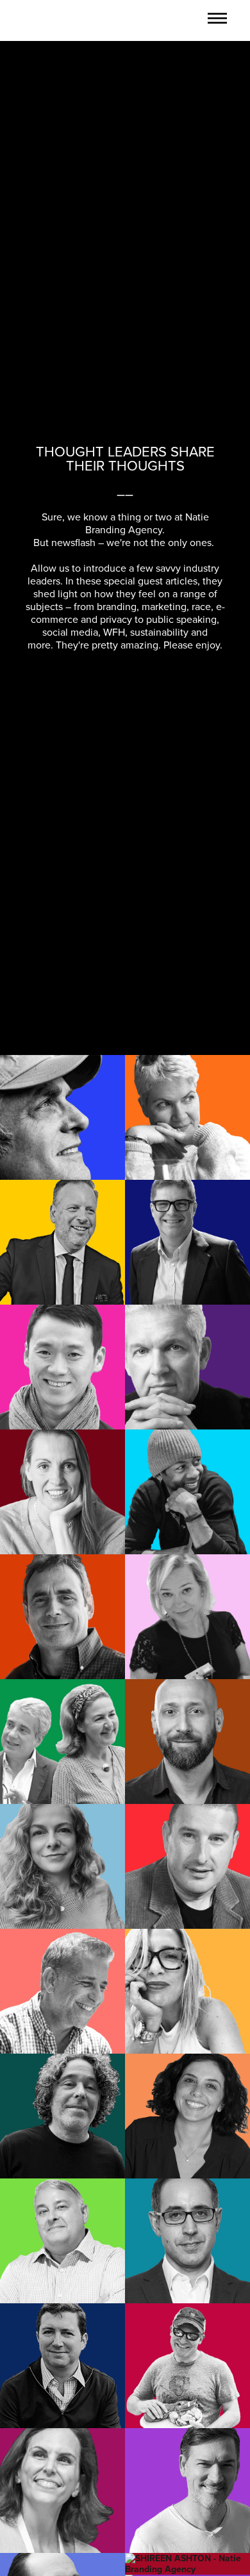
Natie (48, 19)
